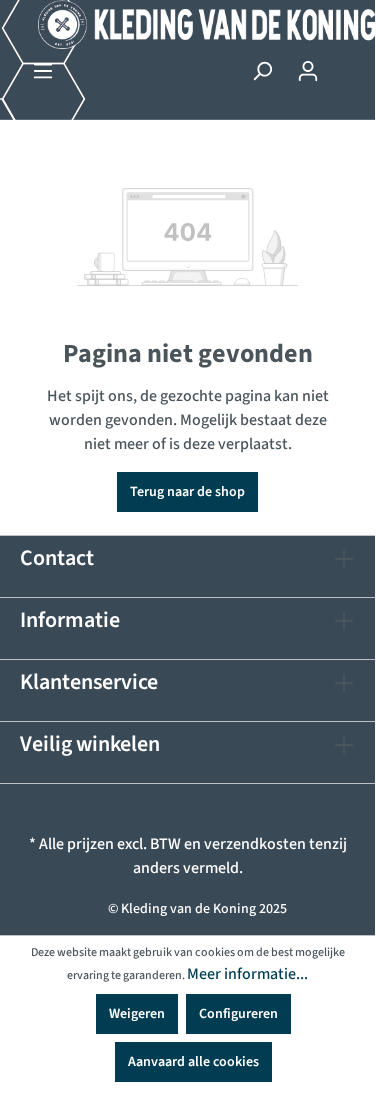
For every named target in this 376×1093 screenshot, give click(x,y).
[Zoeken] (262, 71)
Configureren (238, 1014)
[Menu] (43, 71)
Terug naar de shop (187, 492)
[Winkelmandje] (343, 63)
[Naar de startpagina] (187, 24)
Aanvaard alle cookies (193, 1062)
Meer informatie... (247, 974)
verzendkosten (255, 844)
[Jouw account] (308, 71)
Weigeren (137, 1014)
